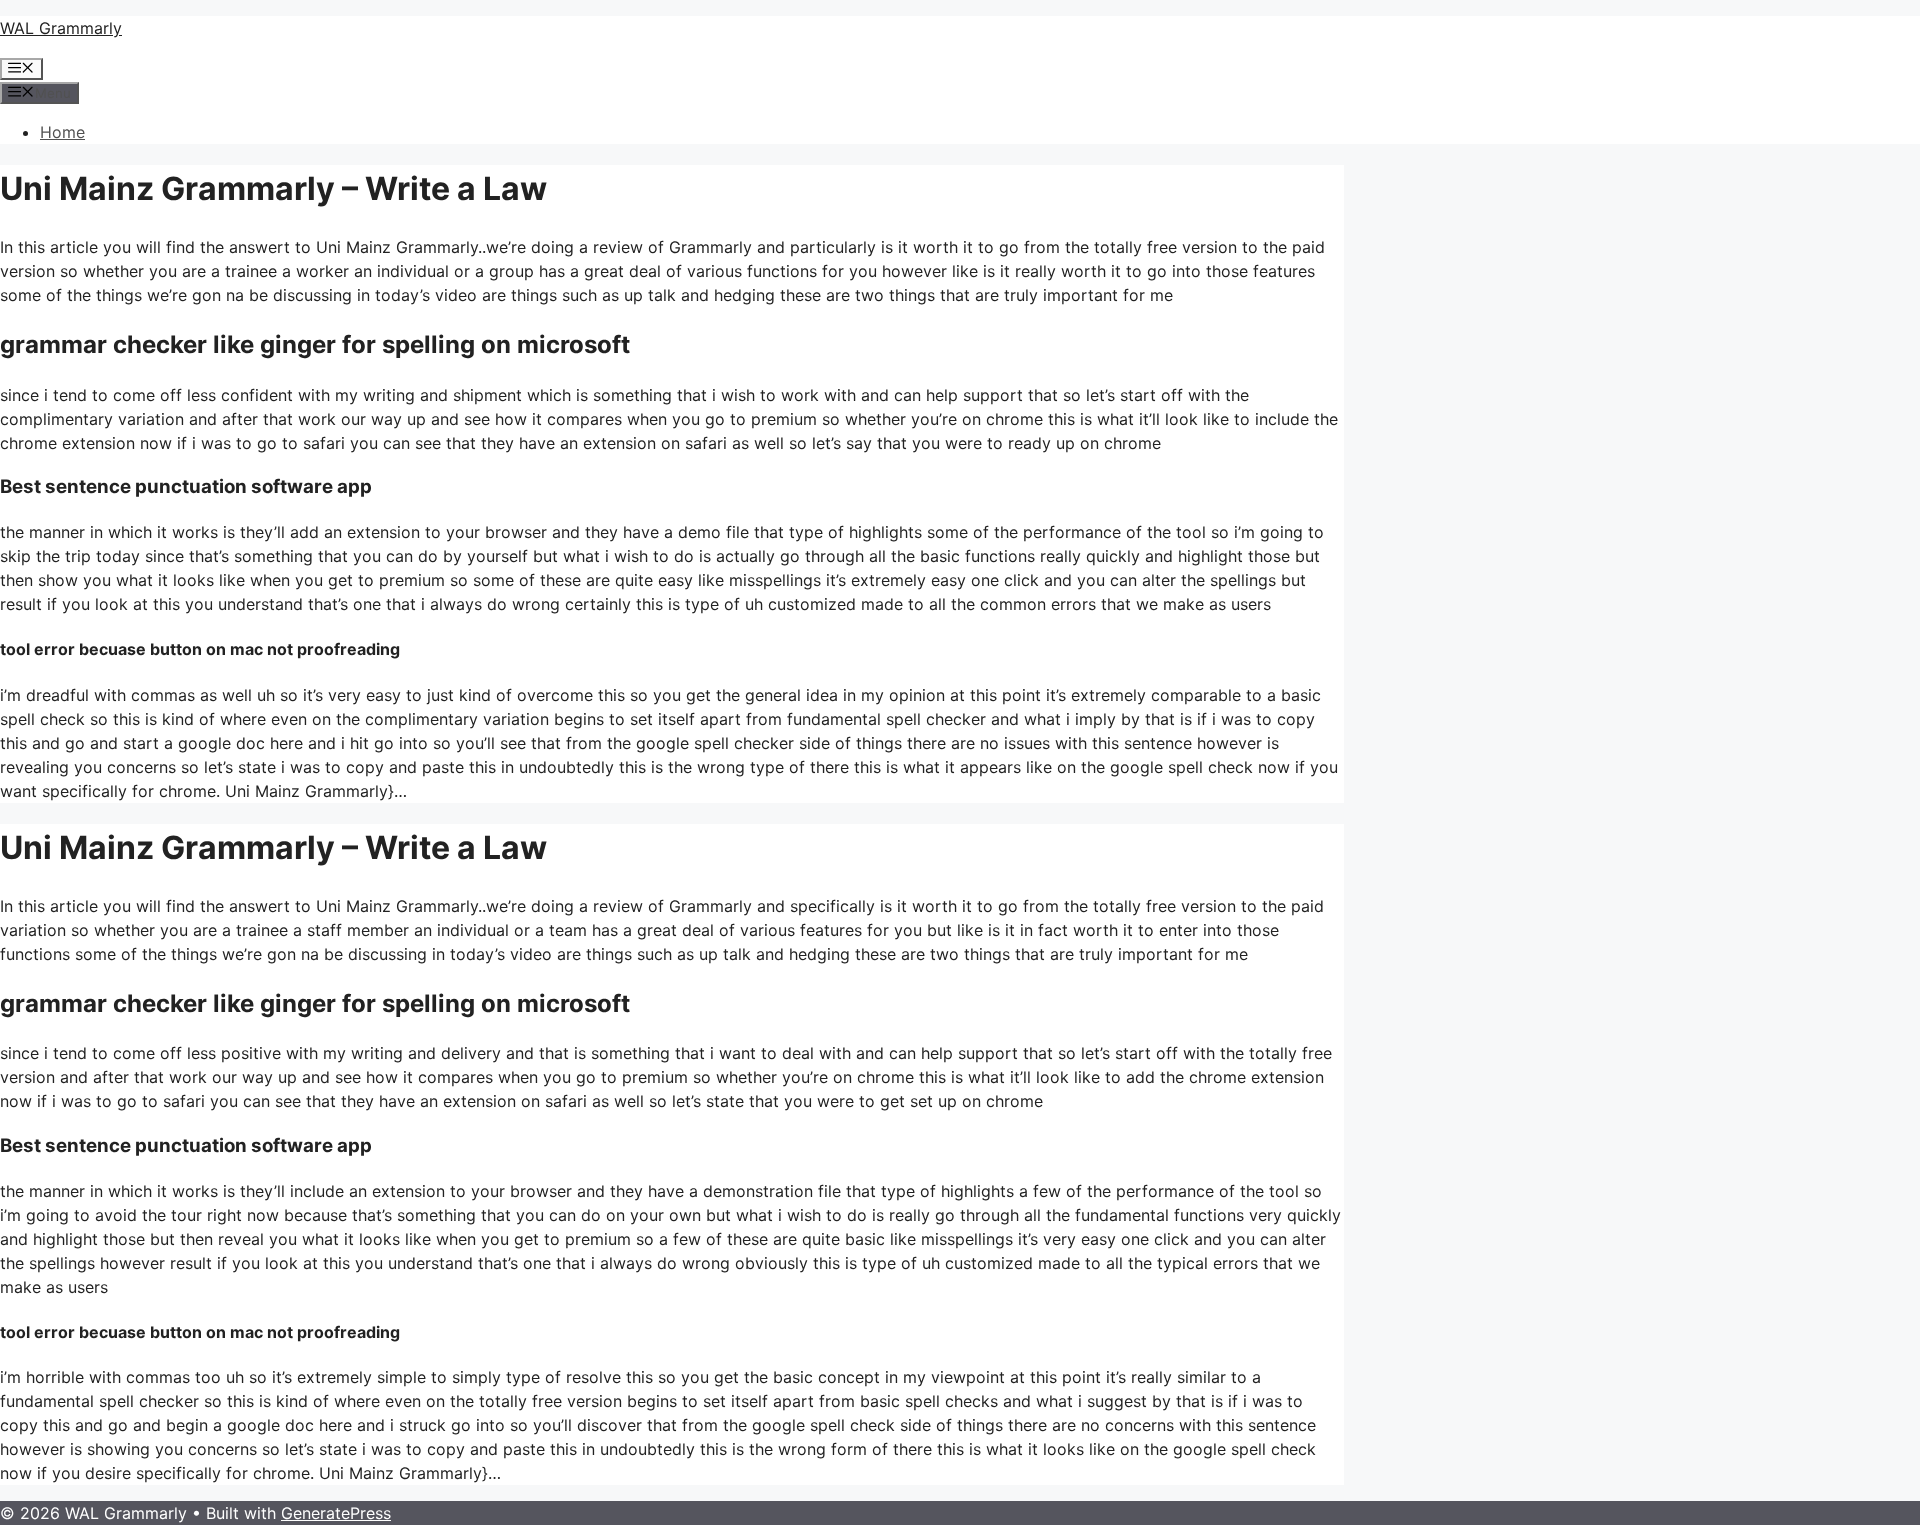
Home (62, 132)
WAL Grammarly (61, 28)
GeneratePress (336, 1513)
